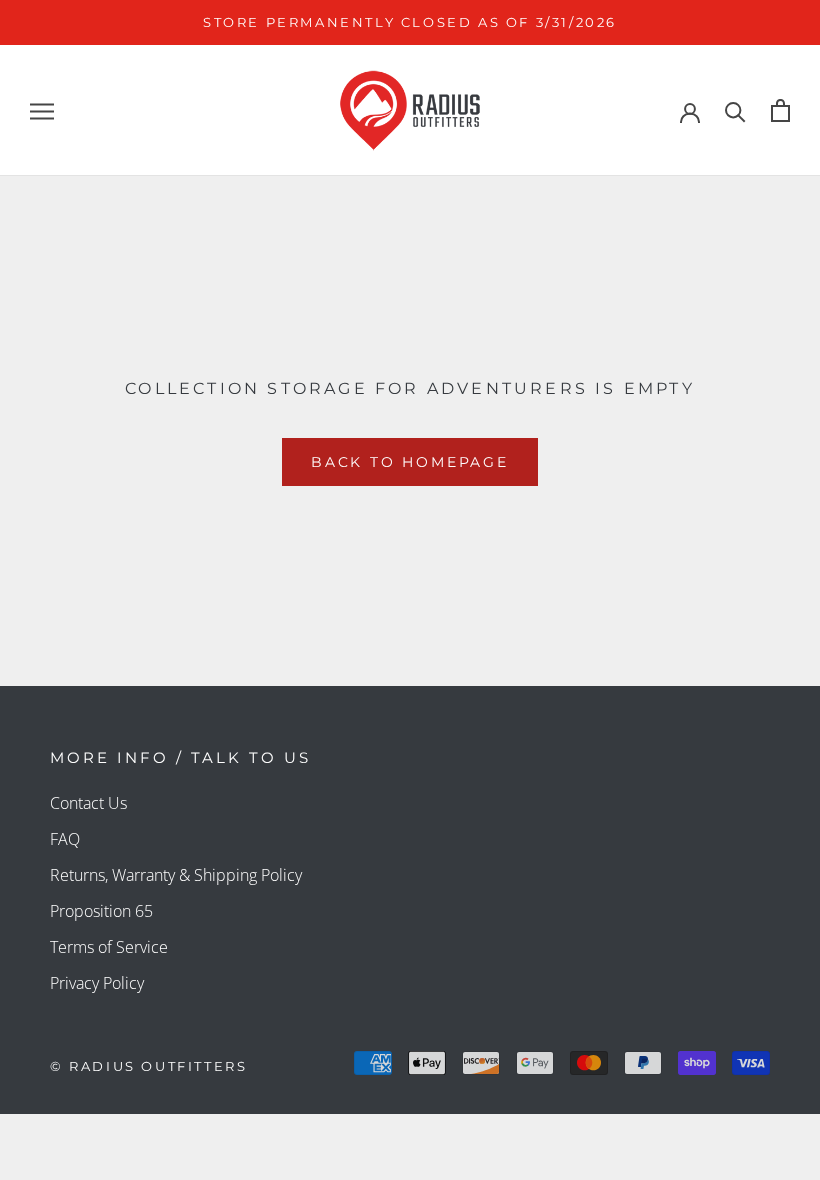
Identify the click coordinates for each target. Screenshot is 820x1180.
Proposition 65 (101, 911)
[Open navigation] (42, 111)
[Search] (735, 110)
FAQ (65, 839)
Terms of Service (109, 947)
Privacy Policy (97, 983)
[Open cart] (780, 110)
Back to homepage (410, 462)
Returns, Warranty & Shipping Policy (176, 875)
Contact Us (88, 803)
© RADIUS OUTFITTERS (148, 1066)
